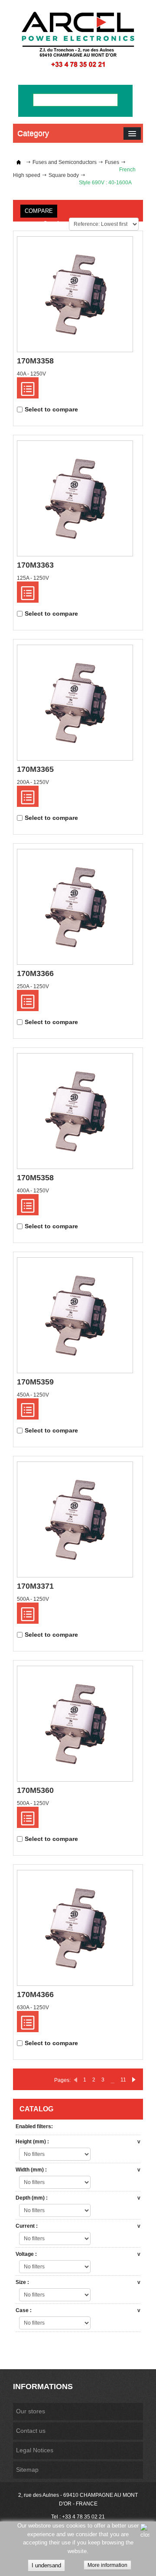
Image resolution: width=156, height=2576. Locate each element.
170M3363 (35, 565)
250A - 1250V (33, 986)
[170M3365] (75, 703)
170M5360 (35, 1790)
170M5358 (35, 1178)
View (28, 388)
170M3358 (35, 361)
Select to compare (51, 409)
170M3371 (35, 1586)
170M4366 (35, 1995)
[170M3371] (75, 1519)
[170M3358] (75, 294)
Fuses (112, 162)
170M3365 (35, 769)
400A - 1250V (33, 1191)
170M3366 (35, 973)
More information (107, 2565)
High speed (27, 175)
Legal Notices (35, 2450)
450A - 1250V (33, 1395)
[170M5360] (75, 1724)
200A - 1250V (33, 782)
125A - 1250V (33, 578)
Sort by (54, 223)
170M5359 (35, 1382)
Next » (134, 2080)
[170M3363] (75, 498)
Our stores (31, 2411)
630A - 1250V (33, 2007)
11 (123, 2080)
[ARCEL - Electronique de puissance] (78, 39)
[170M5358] (75, 1111)
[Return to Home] (19, 162)
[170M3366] (75, 907)
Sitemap (27, 2470)
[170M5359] (75, 1315)
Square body (64, 175)
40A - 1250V (31, 374)
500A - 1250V (33, 1599)
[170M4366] (75, 1928)
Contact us (31, 2431)
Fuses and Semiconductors (65, 162)
